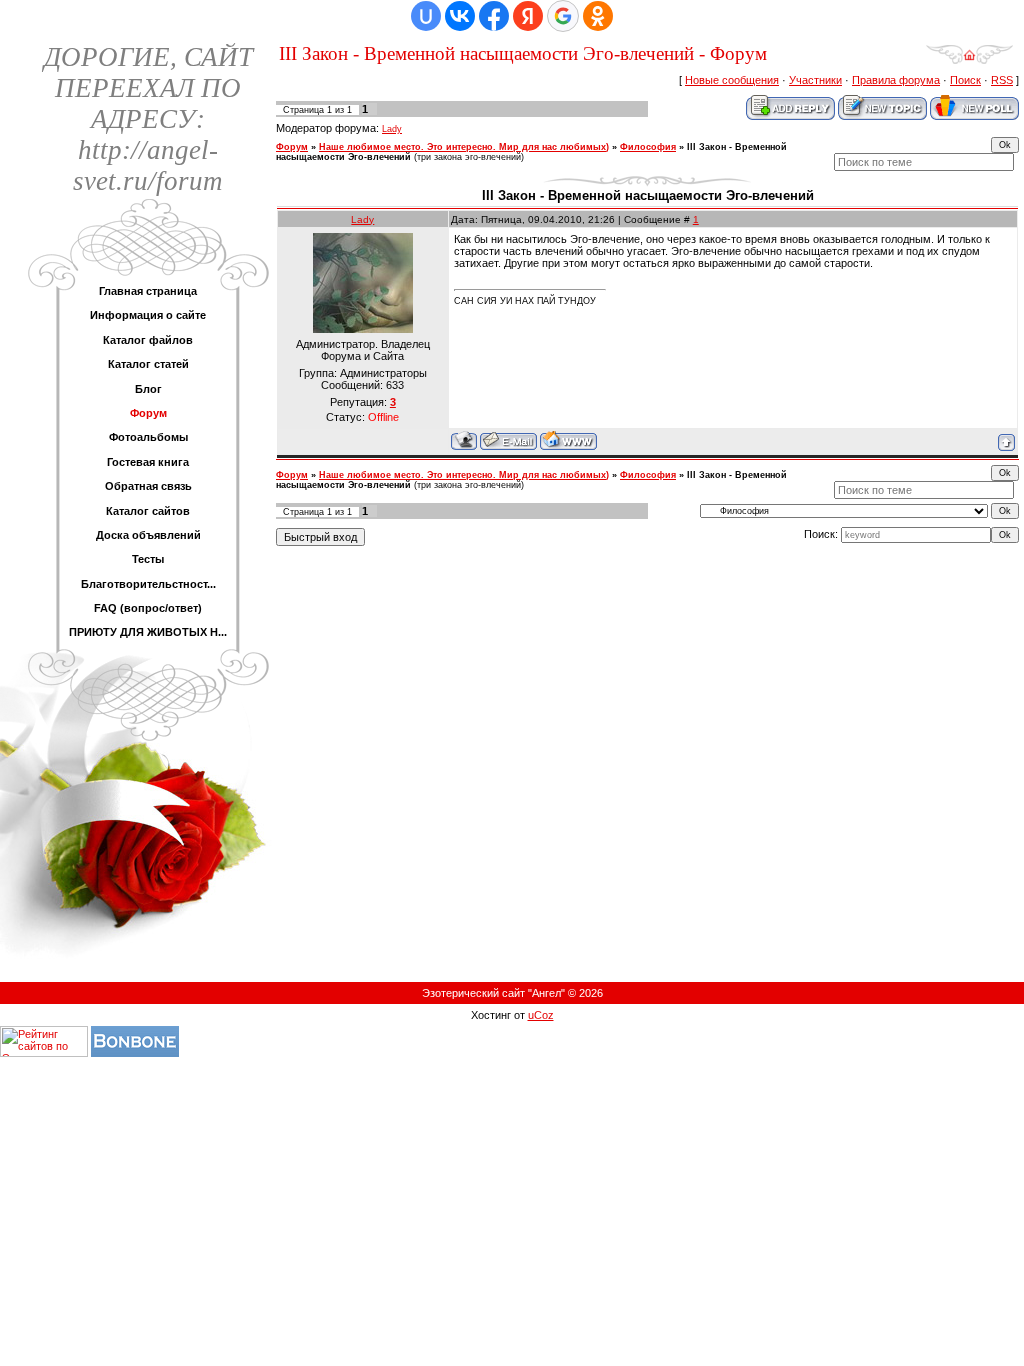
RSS (1002, 80)
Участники (815, 80)
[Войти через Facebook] (494, 16)
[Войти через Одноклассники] (598, 16)
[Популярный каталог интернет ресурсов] (135, 1053)
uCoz (541, 1015)
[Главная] (969, 61)
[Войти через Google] (563, 16)
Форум (292, 147)
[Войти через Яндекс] (528, 16)
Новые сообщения (732, 80)
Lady (392, 129)
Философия (648, 147)
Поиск (965, 80)
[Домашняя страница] (568, 440)
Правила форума (896, 80)
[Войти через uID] (426, 16)
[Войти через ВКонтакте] (460, 16)
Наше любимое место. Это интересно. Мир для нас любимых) (464, 147)
